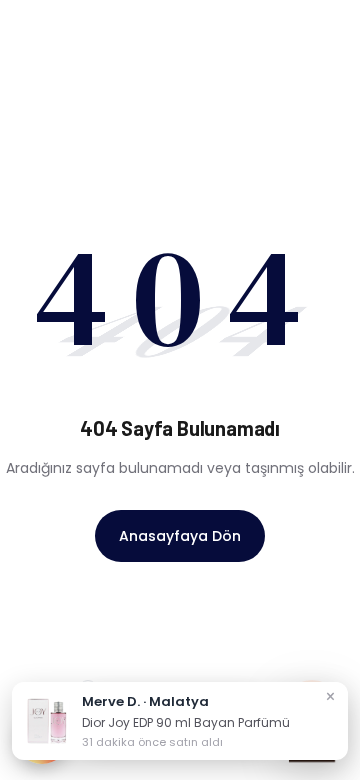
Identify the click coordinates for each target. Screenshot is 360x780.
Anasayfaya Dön (180, 536)
